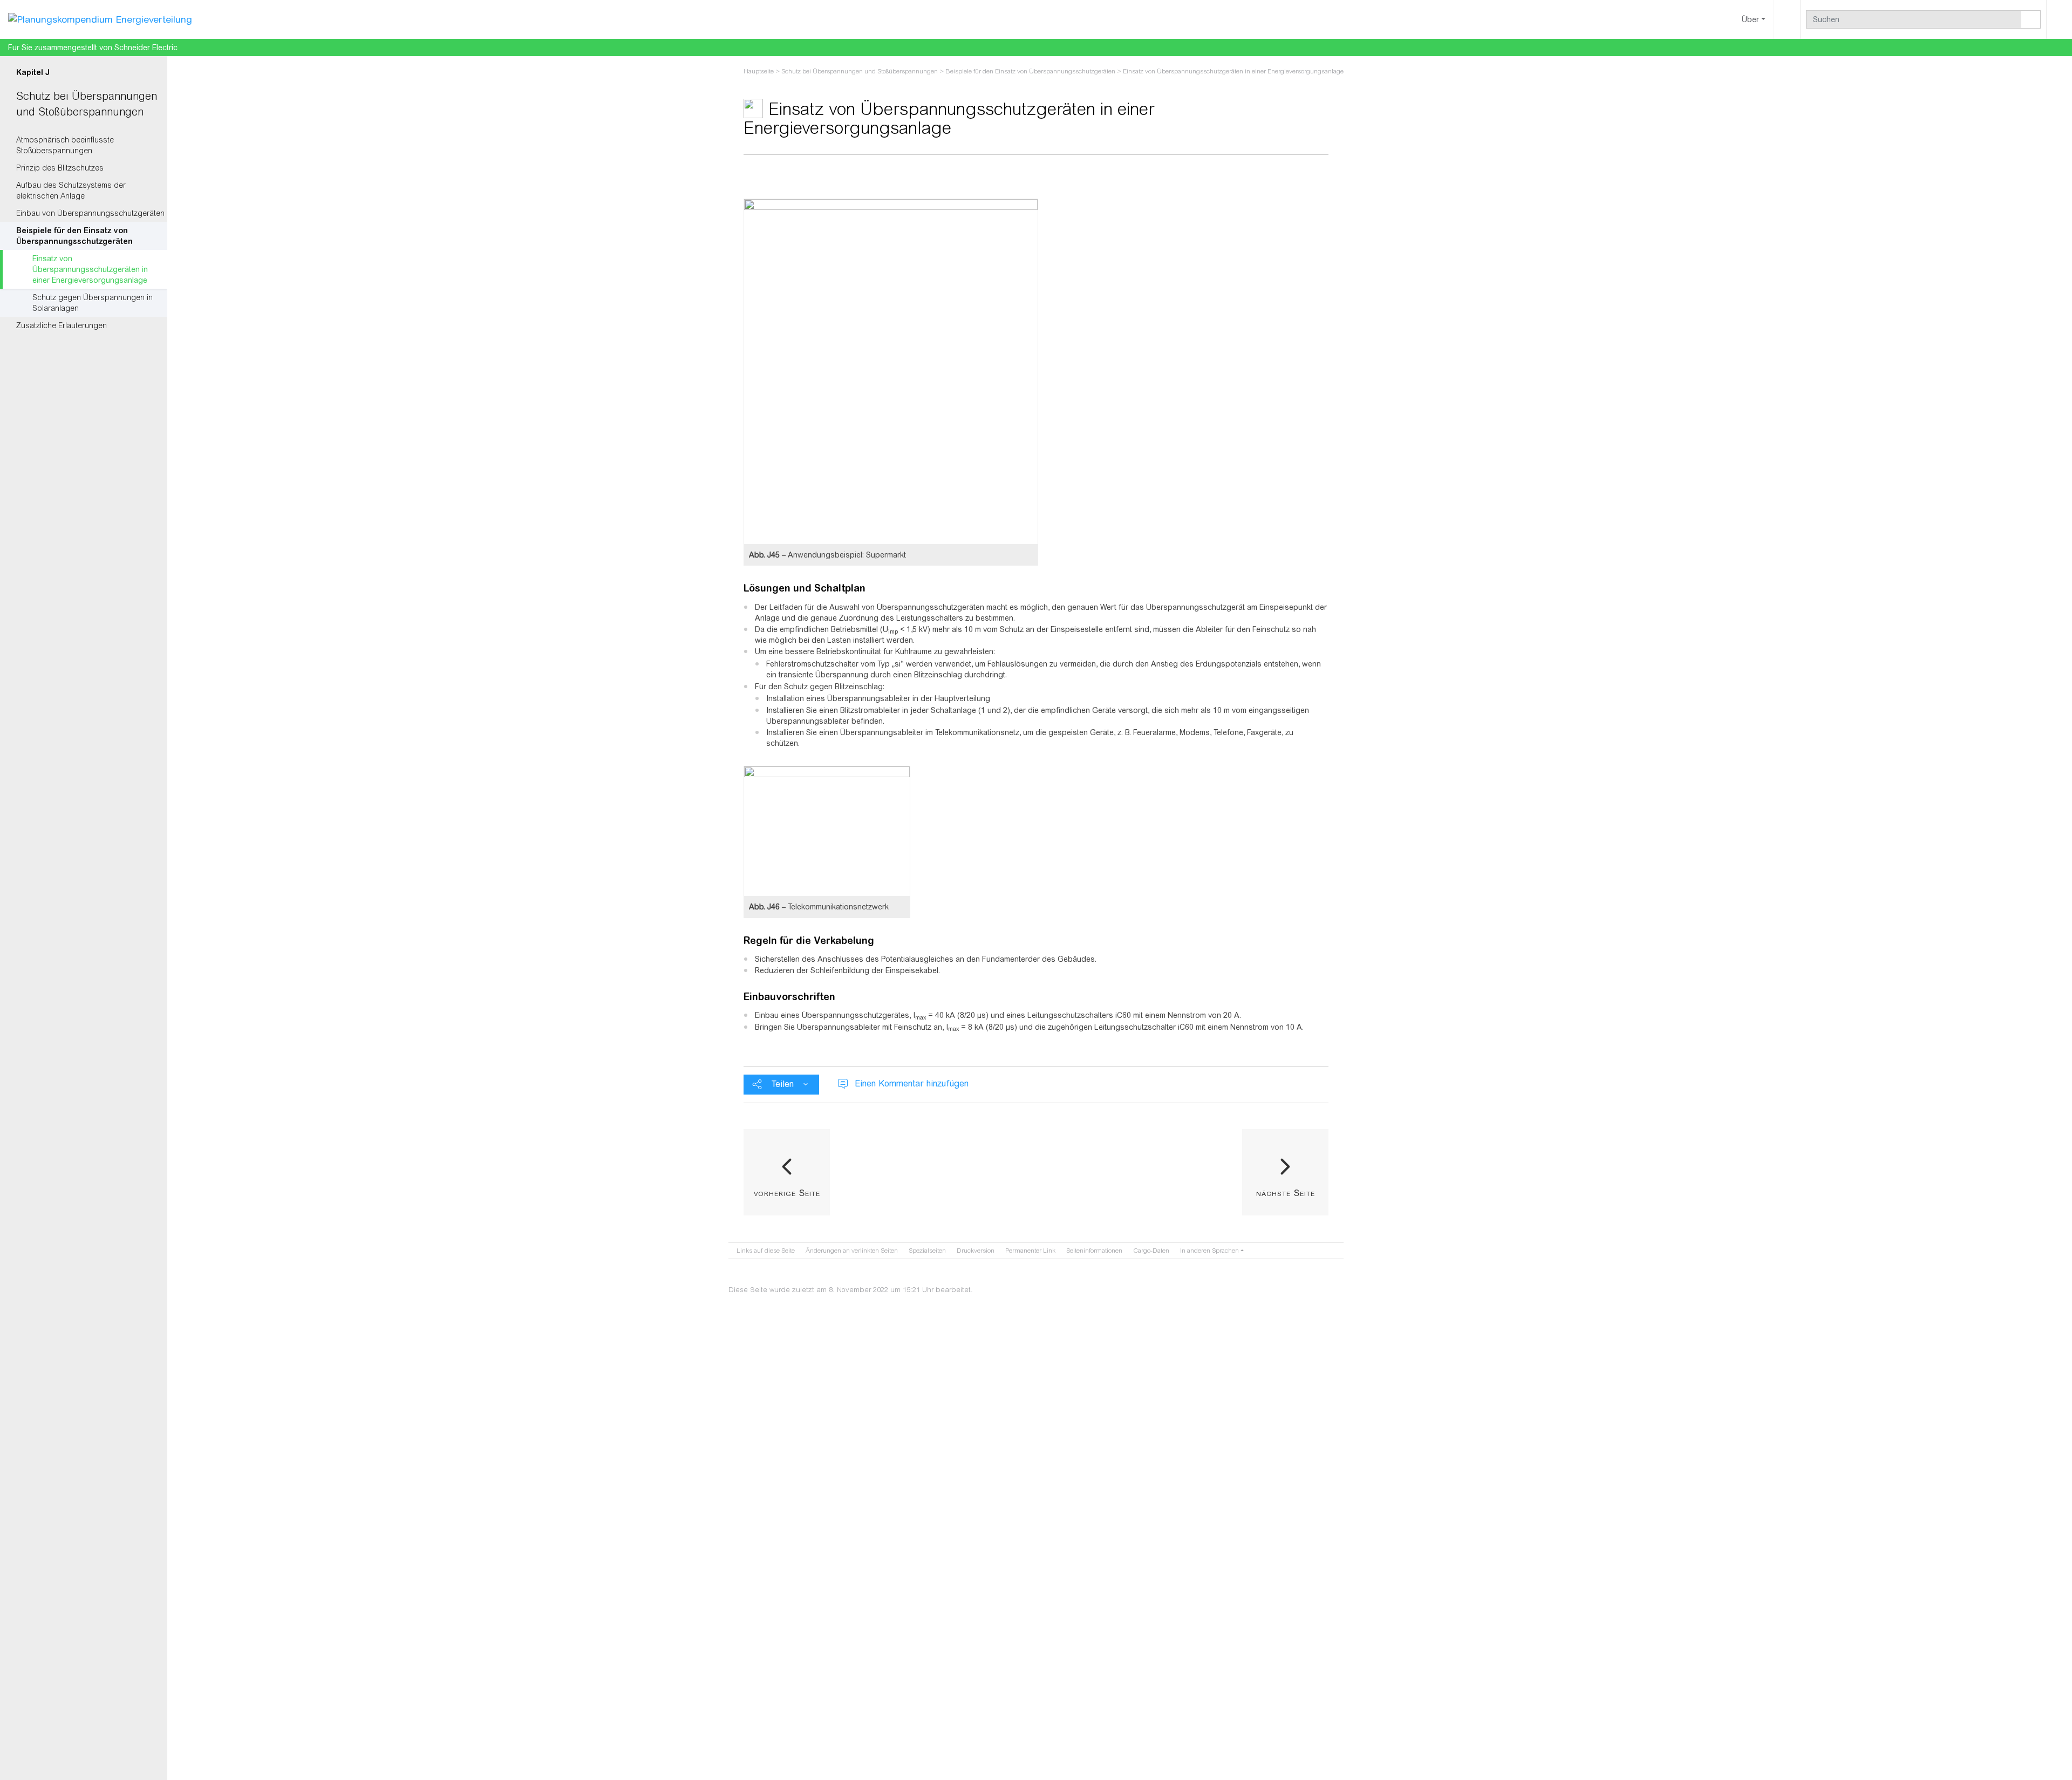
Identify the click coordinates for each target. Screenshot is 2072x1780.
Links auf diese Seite (766, 1251)
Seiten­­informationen (1094, 1251)
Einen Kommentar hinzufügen (912, 1083)
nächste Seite (1286, 1193)
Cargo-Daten (1151, 1251)
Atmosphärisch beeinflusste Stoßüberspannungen (65, 145)
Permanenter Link (1030, 1251)
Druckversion (976, 1251)
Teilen (783, 1084)
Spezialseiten (927, 1251)
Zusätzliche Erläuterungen (62, 325)
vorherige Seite (787, 1193)
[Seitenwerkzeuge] (1787, 19)
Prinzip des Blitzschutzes (60, 168)
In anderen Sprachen (1209, 1251)
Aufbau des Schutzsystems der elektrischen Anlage (71, 191)
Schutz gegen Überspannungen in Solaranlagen (93, 303)
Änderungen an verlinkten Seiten (852, 1251)
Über (1750, 19)
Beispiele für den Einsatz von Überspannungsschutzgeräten (74, 236)
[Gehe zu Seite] (2031, 19)
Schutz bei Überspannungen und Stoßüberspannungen (860, 71)
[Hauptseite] (100, 19)
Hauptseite (759, 71)
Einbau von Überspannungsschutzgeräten (90, 213)
